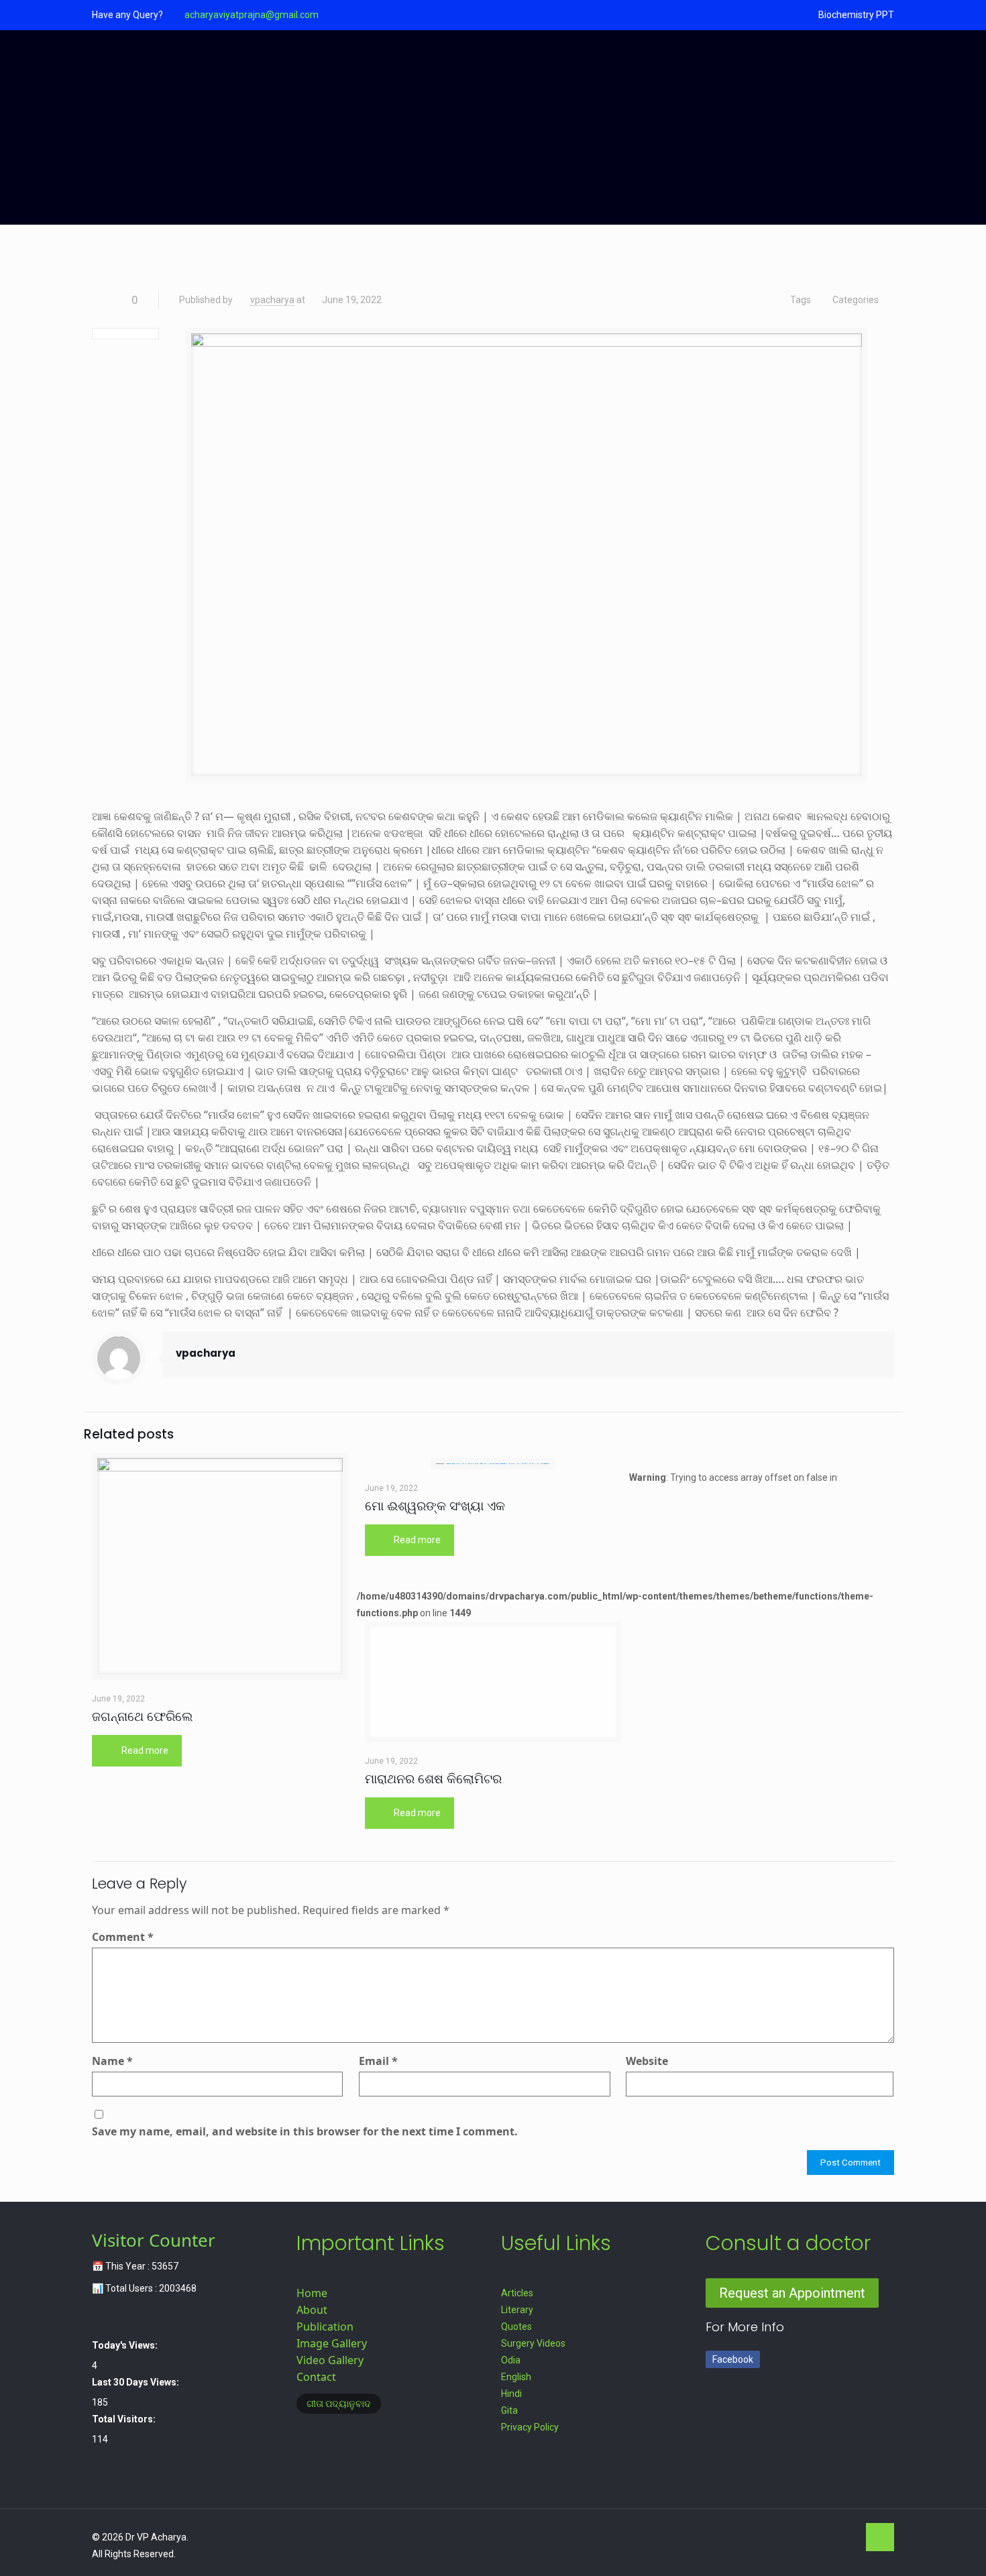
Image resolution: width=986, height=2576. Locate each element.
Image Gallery (332, 2343)
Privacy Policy (530, 2427)
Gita (509, 2410)
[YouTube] (809, 2537)
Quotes (516, 2327)
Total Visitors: (125, 2419)
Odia (511, 2360)
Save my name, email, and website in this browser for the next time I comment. (305, 2131)
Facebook (733, 2359)
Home (312, 2293)
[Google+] (791, 2537)
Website (647, 2061)
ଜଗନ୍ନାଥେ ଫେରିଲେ (143, 1717)
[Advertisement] (493, 131)
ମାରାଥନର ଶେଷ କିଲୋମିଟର (433, 1779)
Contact (316, 2377)
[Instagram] (845, 2537)
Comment (123, 1937)
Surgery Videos (533, 2343)
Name (112, 2061)
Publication (325, 2327)
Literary (517, 2310)
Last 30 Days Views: (136, 2382)
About (312, 2310)
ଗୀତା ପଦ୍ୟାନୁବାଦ (339, 2404)
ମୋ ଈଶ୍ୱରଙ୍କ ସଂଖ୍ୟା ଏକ (435, 1506)
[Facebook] (773, 2537)
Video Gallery (330, 2360)
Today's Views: (126, 2345)
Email (378, 2061)
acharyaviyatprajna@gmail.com (252, 15)
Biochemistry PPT (856, 15)
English (516, 2377)
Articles (517, 2293)
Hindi (511, 2394)
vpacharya (272, 300)
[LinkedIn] (827, 2537)
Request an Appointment (792, 2293)
